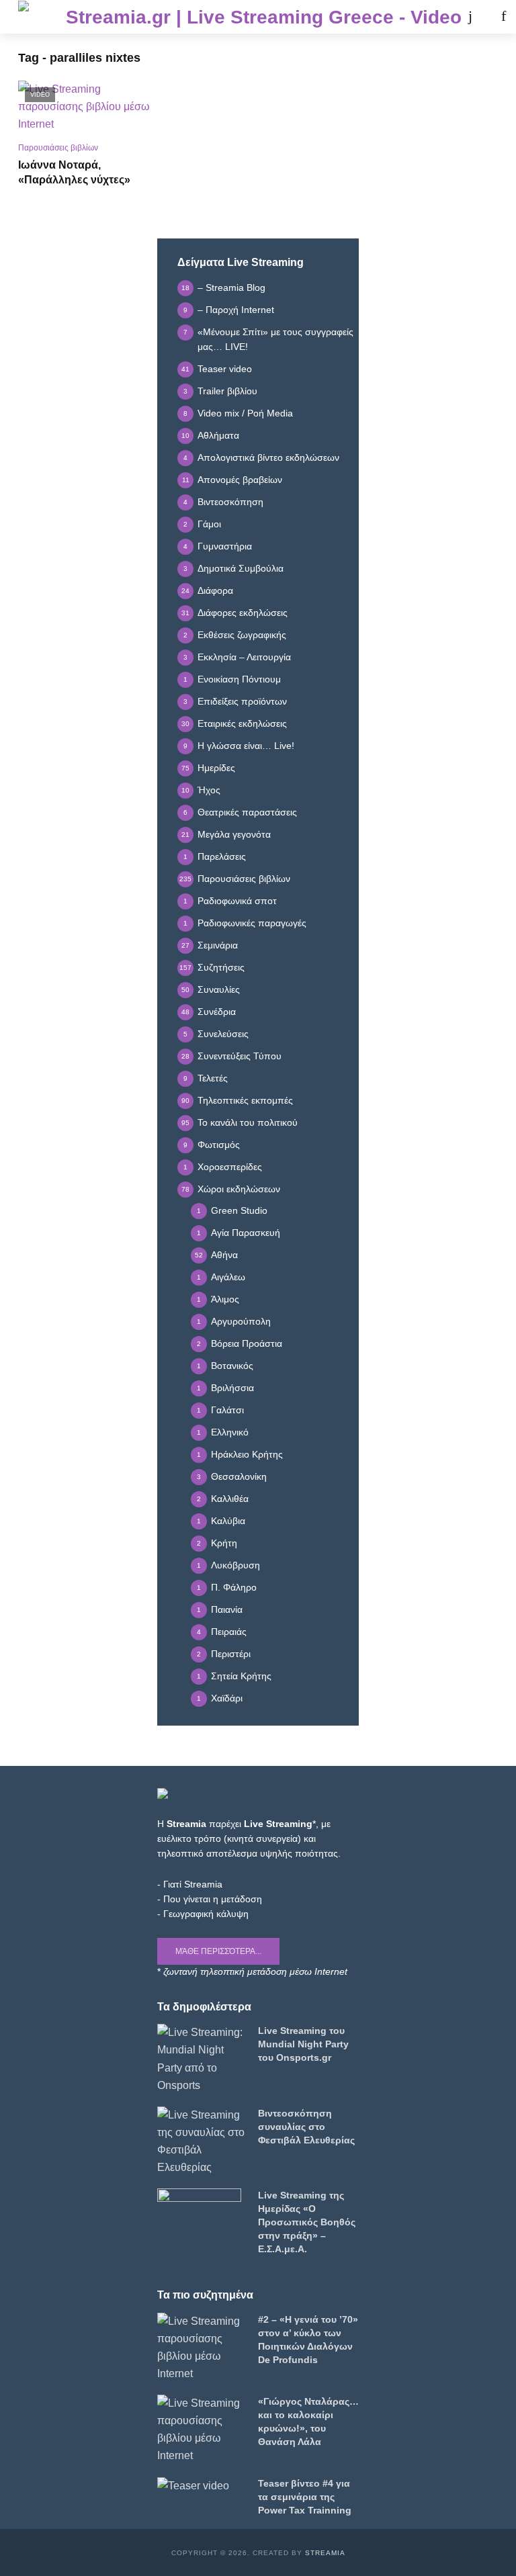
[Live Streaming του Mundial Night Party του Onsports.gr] (202, 2059)
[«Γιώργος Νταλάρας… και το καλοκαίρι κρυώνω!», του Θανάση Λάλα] (202, 2430)
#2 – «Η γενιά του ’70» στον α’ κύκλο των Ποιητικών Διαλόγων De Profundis (308, 2340)
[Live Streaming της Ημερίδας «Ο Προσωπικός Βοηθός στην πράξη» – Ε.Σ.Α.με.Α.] (202, 2212)
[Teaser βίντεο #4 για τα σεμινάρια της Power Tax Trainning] (202, 2486)
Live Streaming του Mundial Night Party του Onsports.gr (303, 2044)
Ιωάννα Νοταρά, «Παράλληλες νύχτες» (74, 172)
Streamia (325, 2553)
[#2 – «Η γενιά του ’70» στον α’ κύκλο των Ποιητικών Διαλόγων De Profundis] (202, 2348)
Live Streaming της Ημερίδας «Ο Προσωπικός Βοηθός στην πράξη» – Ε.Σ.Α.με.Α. (307, 2222)
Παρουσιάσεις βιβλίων (58, 148)
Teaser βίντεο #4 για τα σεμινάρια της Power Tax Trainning (305, 2497)
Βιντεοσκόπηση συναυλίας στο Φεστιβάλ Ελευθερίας (306, 2127)
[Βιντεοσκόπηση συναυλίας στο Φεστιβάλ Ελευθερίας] (202, 2141)
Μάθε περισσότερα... (218, 1951)
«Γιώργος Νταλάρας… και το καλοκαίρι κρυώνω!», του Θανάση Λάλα (308, 2422)
